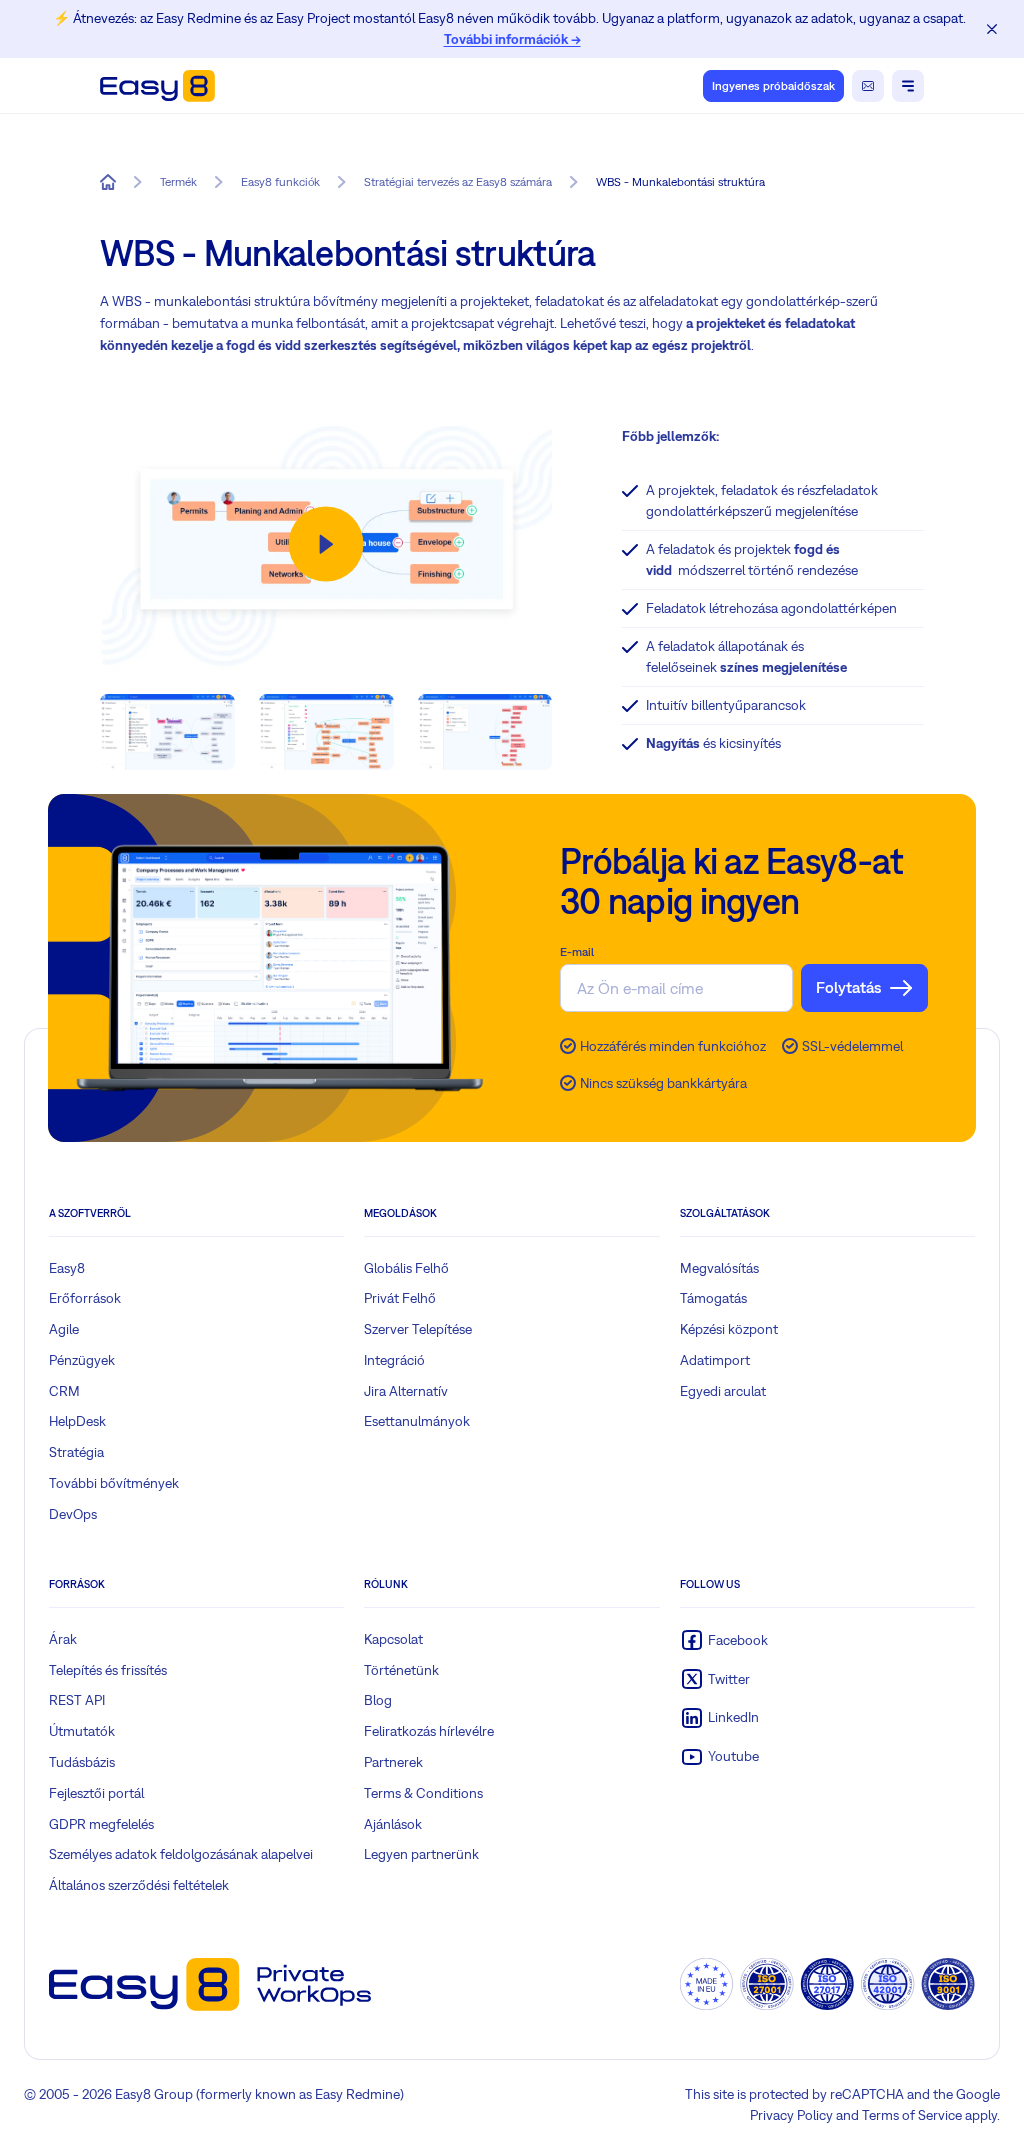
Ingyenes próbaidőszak (773, 86)
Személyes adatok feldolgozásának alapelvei (181, 1854)
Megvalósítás (719, 1268)
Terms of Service (912, 2115)
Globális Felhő (406, 1268)
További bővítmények (114, 1483)
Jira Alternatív (406, 1391)
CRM (64, 1391)
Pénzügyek (82, 1360)
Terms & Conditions (423, 1793)
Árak (63, 1639)
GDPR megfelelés (101, 1824)
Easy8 (67, 1268)
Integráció (394, 1360)
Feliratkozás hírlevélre (429, 1731)
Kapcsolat (393, 1639)
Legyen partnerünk (421, 1854)
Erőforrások (85, 1298)
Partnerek (393, 1762)
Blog (378, 1700)
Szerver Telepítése (418, 1329)
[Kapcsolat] (868, 86)
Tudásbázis (82, 1762)
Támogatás (713, 1298)
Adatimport (715, 1360)
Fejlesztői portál (96, 1793)
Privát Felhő (400, 1298)
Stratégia (76, 1452)
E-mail (577, 952)
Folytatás (848, 987)
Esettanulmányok (417, 1421)
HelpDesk (77, 1421)
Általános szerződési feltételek (139, 1885)
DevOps (73, 1514)
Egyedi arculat (723, 1391)
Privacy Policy (791, 2115)
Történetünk (401, 1670)
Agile (64, 1329)
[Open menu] (908, 86)
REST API (77, 1700)
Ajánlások (393, 1824)
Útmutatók (82, 1731)
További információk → (512, 39)
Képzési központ (729, 1329)
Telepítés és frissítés (108, 1670)
